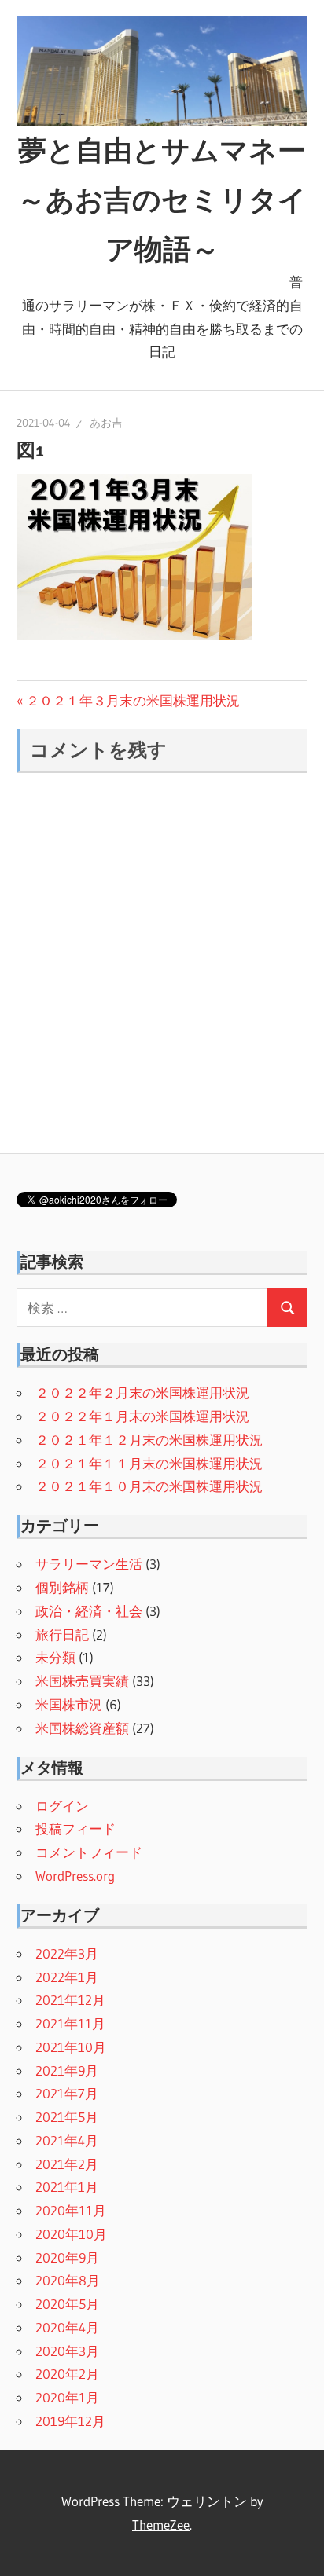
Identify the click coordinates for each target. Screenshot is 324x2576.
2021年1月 (67, 2187)
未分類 (55, 1657)
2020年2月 (67, 2374)
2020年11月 (71, 2210)
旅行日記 (62, 1634)
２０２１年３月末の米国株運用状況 (133, 700)
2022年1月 (67, 1977)
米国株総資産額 (82, 1728)
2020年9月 (67, 2257)
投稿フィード (75, 1828)
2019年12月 (70, 2421)
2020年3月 (67, 2351)
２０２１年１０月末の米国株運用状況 (149, 1486)
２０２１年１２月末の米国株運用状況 (149, 1440)
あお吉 (106, 423)
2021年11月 (70, 2023)
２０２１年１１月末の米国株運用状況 (149, 1463)
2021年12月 (70, 2000)
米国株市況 (69, 1704)
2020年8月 (68, 2280)
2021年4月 (67, 2140)
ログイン (62, 1806)
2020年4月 (67, 2327)
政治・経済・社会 (89, 1611)
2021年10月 (71, 2047)
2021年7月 (67, 2093)
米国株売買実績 (82, 1681)
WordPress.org (75, 1876)
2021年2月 (67, 2164)
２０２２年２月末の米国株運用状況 (142, 1392)
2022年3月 (67, 1953)
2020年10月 (71, 2234)
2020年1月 (67, 2397)
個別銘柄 (62, 1587)
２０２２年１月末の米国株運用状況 (142, 1416)
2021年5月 (67, 2117)
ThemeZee (161, 2525)
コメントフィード (89, 1852)
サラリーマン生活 (89, 1564)
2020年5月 (67, 2304)
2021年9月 (67, 2070)
